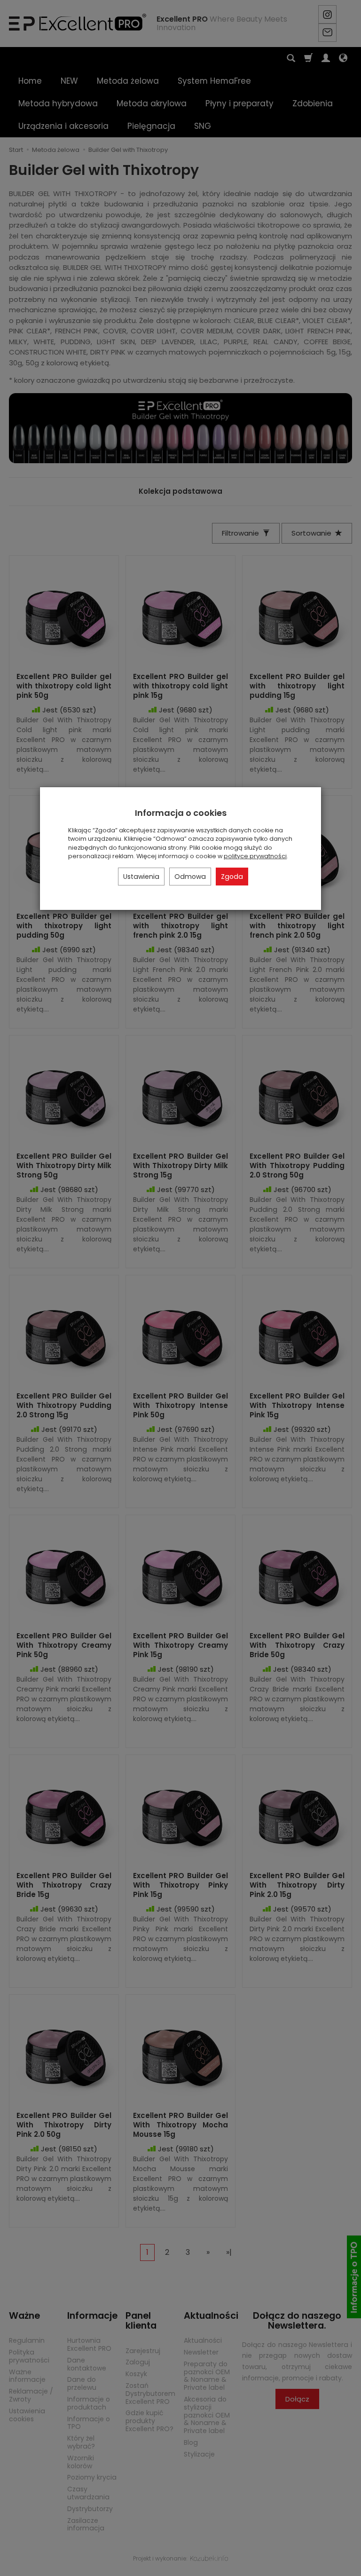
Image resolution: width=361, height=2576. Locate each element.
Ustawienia (141, 877)
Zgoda (232, 877)
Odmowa (190, 877)
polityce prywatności (255, 856)
